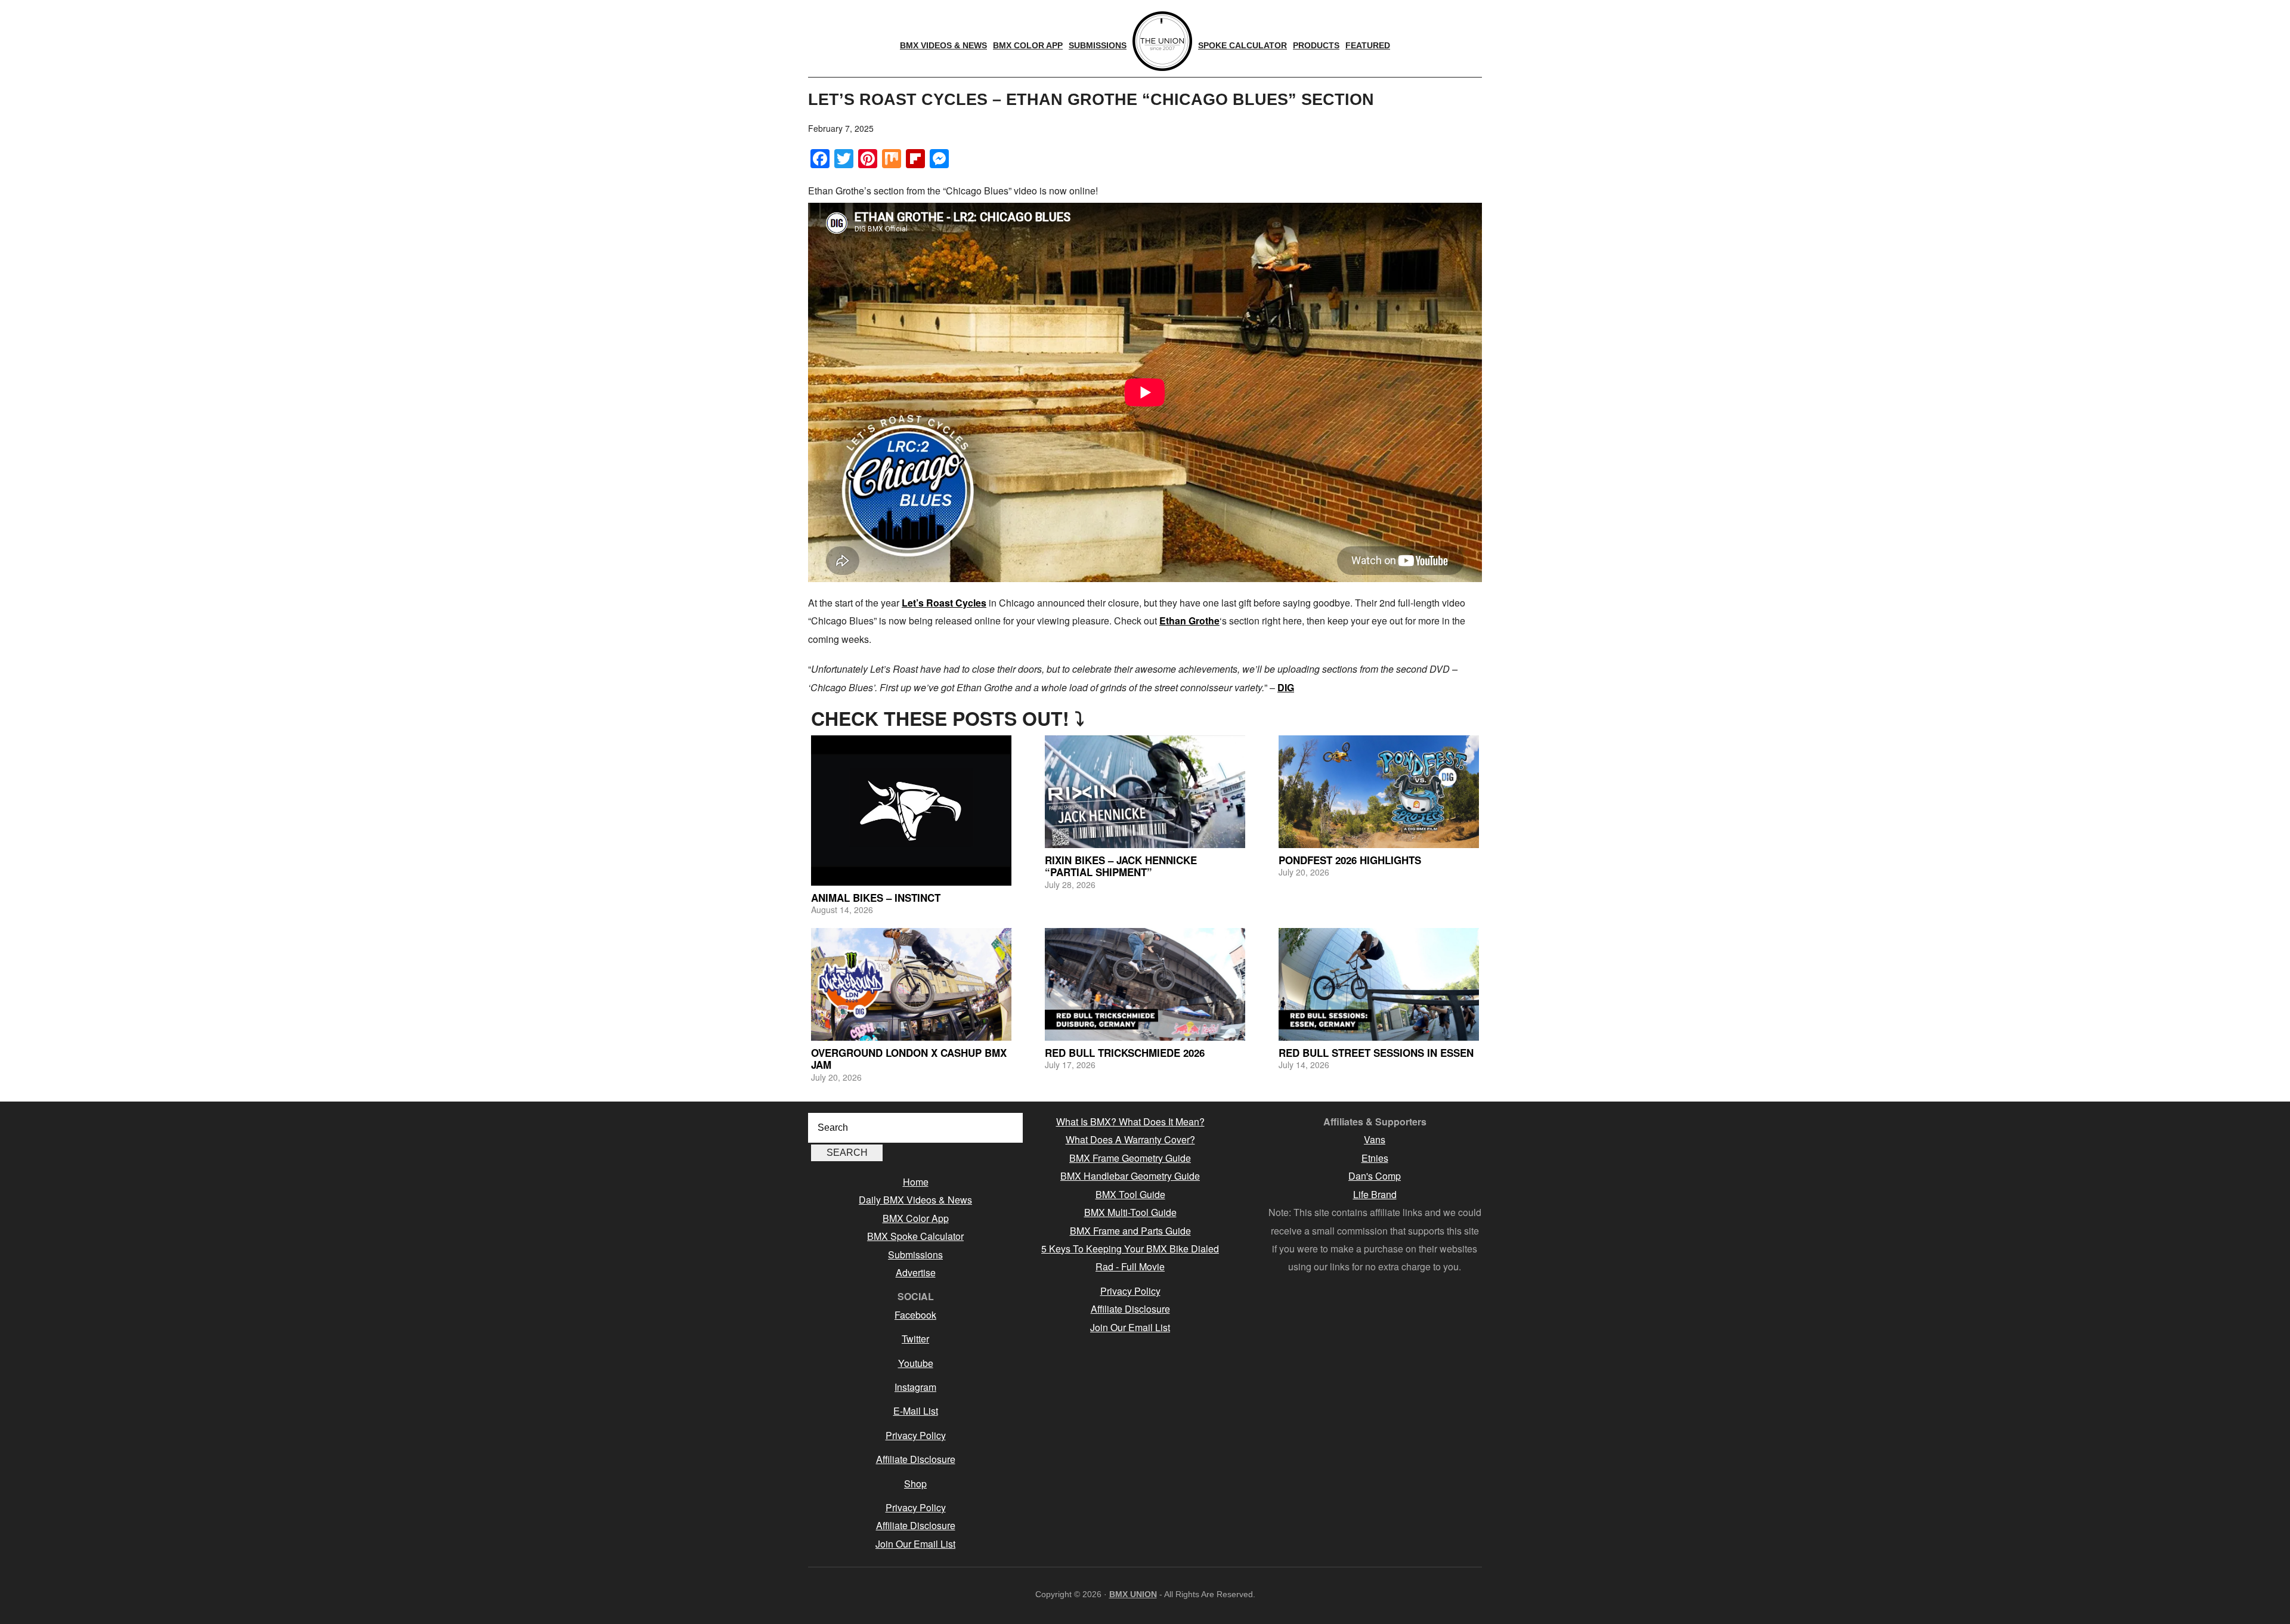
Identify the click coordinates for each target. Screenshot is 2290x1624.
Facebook (915, 1315)
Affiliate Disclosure (916, 1459)
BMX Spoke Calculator (915, 1236)
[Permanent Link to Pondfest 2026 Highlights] (1379, 792)
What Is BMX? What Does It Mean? (1130, 1122)
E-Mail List (916, 1411)
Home (916, 1182)
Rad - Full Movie (1130, 1266)
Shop (915, 1484)
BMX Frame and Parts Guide (1130, 1231)
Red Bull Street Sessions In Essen (1376, 1053)
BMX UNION (1133, 1594)
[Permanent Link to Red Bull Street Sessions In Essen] (1379, 984)
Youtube (916, 1363)
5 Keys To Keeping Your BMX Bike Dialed (1130, 1249)
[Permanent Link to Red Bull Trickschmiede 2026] (1145, 984)
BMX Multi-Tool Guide (1130, 1212)
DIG (1286, 687)
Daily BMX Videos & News (915, 1200)
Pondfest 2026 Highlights (1350, 860)
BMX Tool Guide (1130, 1194)
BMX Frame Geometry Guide (1130, 1158)
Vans (1375, 1139)
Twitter (915, 1339)
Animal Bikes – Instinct (876, 898)
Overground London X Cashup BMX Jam (909, 1059)
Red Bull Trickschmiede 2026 (1125, 1053)
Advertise (916, 1272)
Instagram (915, 1387)
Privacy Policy (916, 1435)
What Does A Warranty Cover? (1130, 1139)
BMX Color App (916, 1218)
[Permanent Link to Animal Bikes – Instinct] (911, 811)
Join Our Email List (915, 1544)
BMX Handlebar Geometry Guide (1130, 1176)
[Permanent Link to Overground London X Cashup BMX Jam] (911, 984)
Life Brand (1375, 1194)
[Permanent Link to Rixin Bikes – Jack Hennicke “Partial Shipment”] (1145, 792)
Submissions (915, 1255)
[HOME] (1162, 41)
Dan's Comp (1375, 1176)
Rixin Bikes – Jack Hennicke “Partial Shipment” (1121, 866)
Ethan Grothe (1189, 621)
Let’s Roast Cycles (944, 603)
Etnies (1375, 1158)
